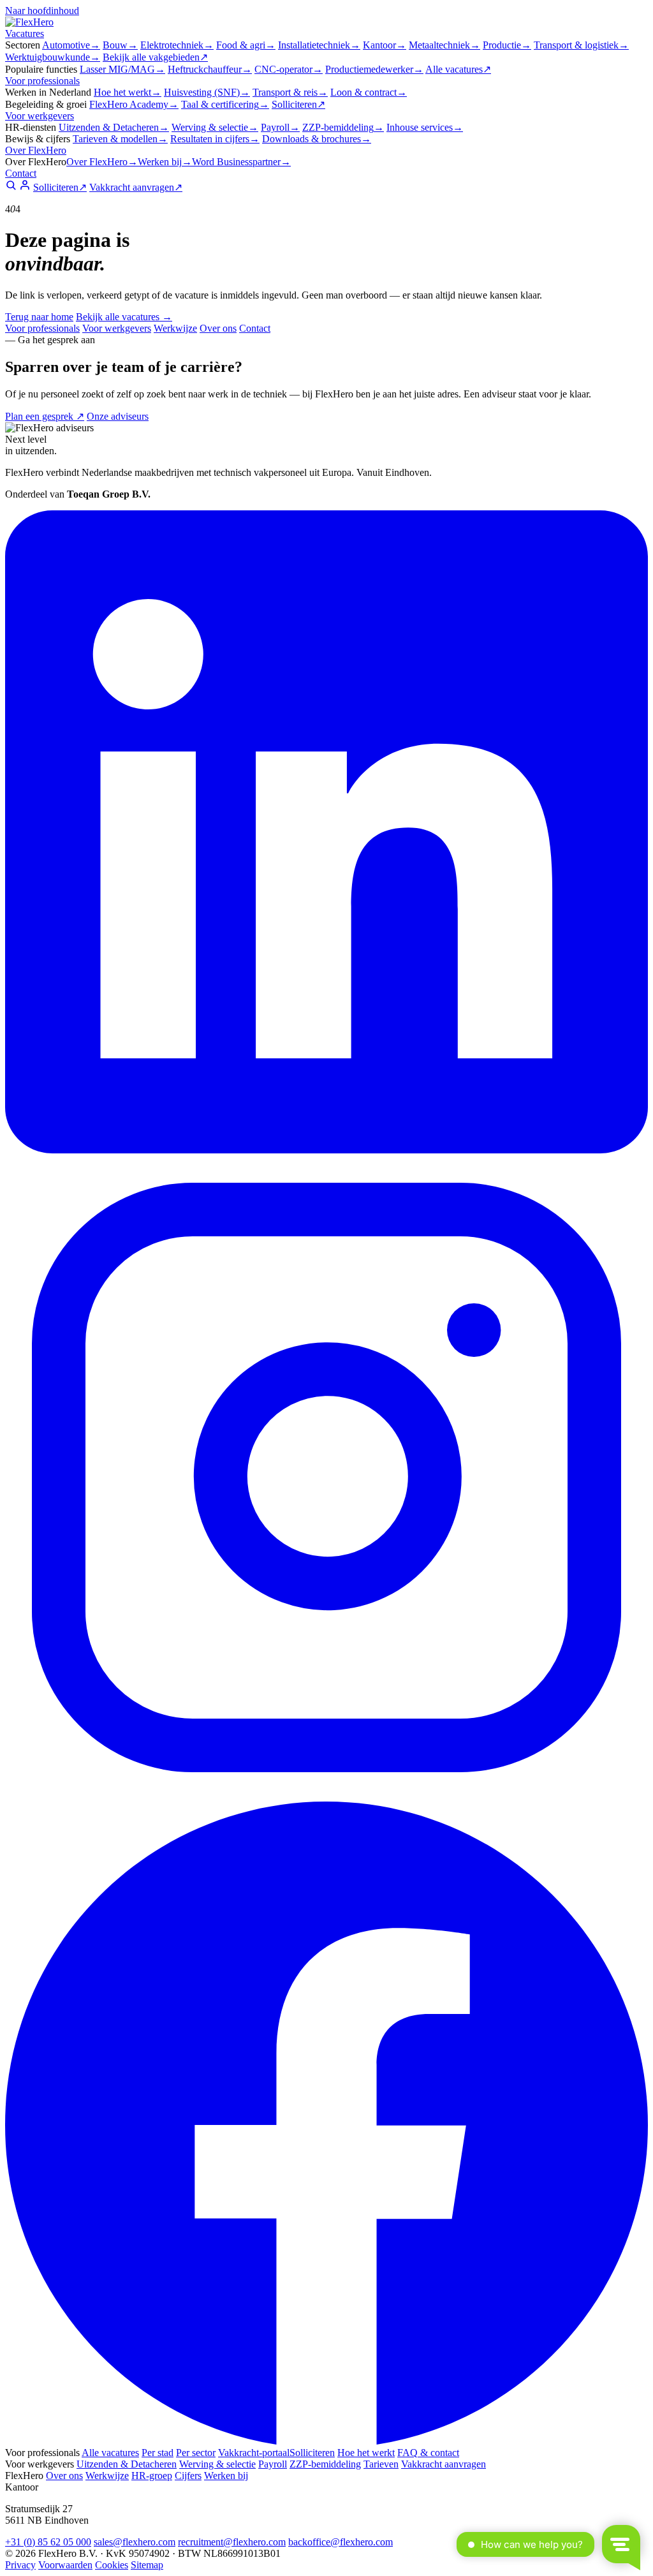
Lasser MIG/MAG (122, 69)
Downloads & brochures (317, 139)
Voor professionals (42, 81)
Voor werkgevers (40, 116)
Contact (21, 173)
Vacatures (25, 33)
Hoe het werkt (128, 92)
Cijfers (188, 2476)
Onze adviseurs (118, 416)
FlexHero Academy (134, 104)
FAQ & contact (428, 2453)
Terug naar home (39, 317)
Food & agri (246, 45)
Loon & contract (369, 92)
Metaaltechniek (444, 45)
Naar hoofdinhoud (42, 11)
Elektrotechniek (177, 45)
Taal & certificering (225, 104)
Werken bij (165, 162)
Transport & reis (290, 92)
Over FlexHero (36, 150)
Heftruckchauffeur (210, 69)
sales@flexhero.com (135, 2542)
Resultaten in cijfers (215, 139)
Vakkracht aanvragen (136, 187)
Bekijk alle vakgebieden (155, 57)
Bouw (120, 45)
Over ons (218, 328)
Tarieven (381, 2464)
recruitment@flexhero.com (232, 2542)
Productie (507, 45)
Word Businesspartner (241, 162)
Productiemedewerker (374, 69)
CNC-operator (289, 69)
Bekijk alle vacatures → (124, 317)
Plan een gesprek (45, 416)
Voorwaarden (65, 2565)
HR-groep (152, 2476)
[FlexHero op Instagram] (326, 1795)
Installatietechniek (319, 45)
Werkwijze (175, 328)
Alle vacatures (458, 69)
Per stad (158, 2453)
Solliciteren (298, 104)
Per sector (196, 2453)
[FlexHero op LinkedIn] (326, 1150)
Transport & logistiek (581, 45)
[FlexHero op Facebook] (326, 2441)
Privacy (20, 2565)
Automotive (71, 45)
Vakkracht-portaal (254, 2453)
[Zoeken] (11, 187)
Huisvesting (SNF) (207, 92)
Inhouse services (425, 127)
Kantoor (385, 45)
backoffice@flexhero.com (341, 2542)
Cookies (112, 2565)
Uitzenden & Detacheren (114, 127)
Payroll (280, 127)
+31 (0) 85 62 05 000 (48, 2542)
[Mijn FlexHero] (25, 187)
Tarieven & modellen (120, 139)
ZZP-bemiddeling (343, 127)
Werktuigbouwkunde (53, 57)
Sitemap (147, 2565)
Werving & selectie (215, 127)
